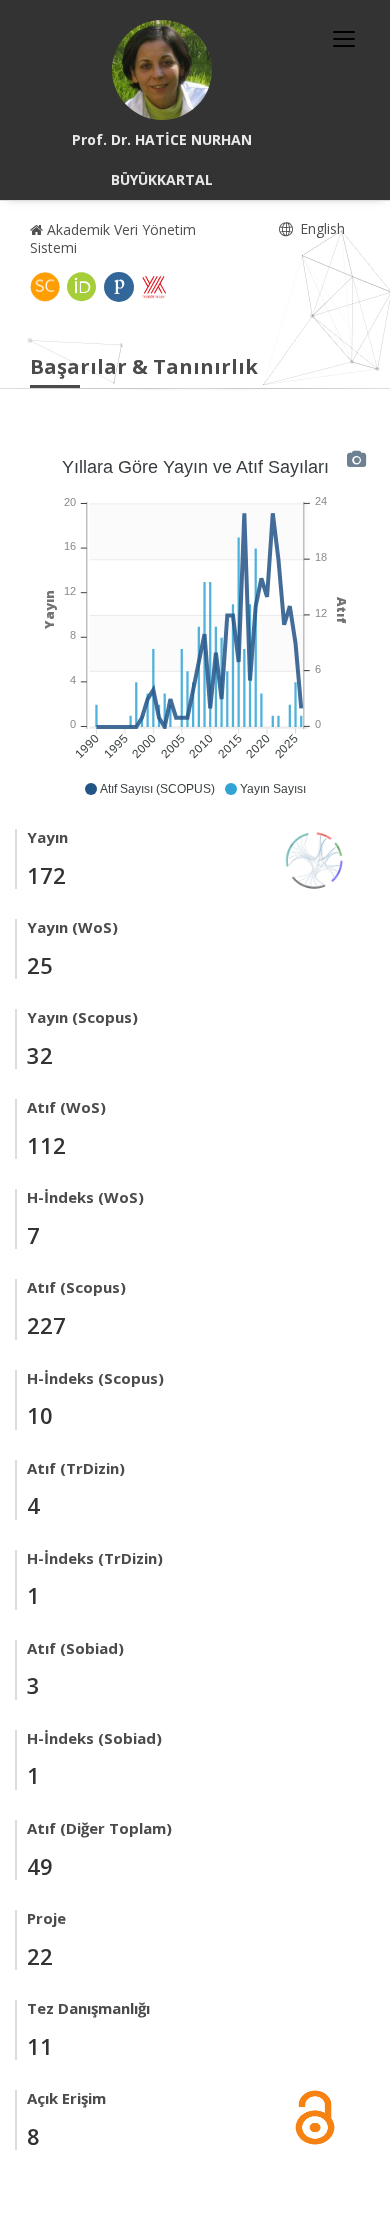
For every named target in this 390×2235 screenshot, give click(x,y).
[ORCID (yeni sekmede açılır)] (82, 287)
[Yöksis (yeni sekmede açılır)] (154, 287)
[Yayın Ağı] (315, 858)
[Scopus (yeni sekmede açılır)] (45, 287)
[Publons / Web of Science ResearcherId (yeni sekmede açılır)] (119, 287)
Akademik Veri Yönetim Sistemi (113, 238)
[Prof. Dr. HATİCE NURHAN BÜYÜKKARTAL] (162, 70)
